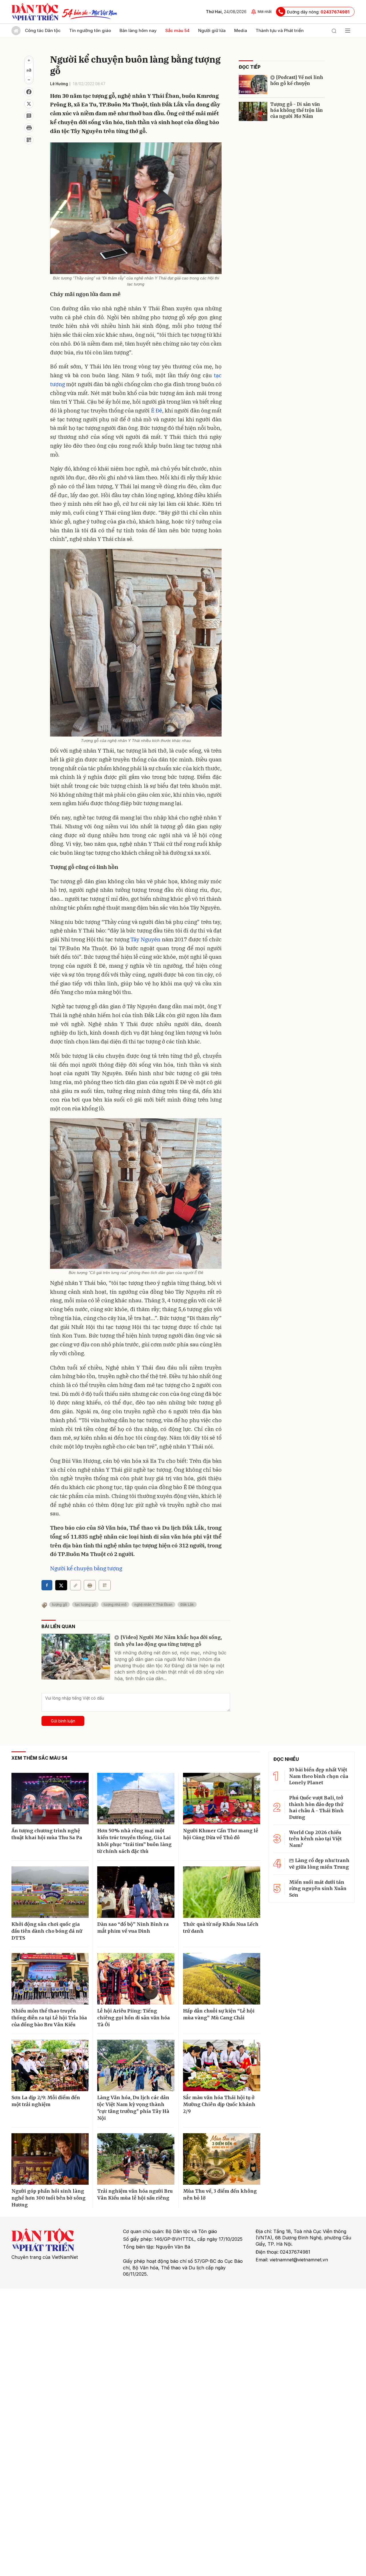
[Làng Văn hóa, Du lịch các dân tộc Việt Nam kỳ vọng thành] (136, 2065)
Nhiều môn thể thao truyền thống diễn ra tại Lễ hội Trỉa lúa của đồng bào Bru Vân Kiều (49, 2018)
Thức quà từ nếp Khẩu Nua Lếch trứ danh (221, 1928)
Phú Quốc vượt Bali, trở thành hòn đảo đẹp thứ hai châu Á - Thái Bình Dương (316, 1807)
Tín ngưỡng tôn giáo (90, 30)
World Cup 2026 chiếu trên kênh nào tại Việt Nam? (315, 1839)
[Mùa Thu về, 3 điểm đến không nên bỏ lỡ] (222, 2159)
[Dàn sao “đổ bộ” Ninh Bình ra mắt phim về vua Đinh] (136, 1892)
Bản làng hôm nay (138, 30)
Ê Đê (157, 410)
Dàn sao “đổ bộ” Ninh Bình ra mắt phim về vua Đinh (133, 1928)
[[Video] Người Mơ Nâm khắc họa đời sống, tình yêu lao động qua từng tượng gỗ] (76, 1657)
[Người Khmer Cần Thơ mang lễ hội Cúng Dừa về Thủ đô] (222, 1799)
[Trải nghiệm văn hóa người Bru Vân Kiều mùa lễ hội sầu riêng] (136, 2159)
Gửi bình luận (63, 1721)
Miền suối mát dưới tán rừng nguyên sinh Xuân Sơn (318, 1889)
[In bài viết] (29, 128)
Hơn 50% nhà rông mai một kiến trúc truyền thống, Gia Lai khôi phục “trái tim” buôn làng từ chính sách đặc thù (134, 1841)
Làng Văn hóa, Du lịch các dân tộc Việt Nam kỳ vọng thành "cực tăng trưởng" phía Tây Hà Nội (133, 2108)
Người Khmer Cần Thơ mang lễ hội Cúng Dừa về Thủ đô (221, 1834)
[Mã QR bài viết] (29, 140)
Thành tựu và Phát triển (280, 30)
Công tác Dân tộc (43, 30)
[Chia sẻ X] (61, 1585)
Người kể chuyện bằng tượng (86, 1568)
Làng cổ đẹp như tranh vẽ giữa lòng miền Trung (319, 1863)
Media (241, 30)
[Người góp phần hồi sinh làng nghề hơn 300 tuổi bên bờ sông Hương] (50, 2159)
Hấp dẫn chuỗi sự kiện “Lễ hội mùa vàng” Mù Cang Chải (219, 2014)
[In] (90, 1585)
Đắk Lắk (187, 1604)
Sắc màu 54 (177, 30)
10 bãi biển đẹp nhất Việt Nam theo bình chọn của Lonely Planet (319, 1776)
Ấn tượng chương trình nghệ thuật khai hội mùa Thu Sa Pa (47, 1834)
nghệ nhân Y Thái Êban (153, 1604)
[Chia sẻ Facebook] (29, 92)
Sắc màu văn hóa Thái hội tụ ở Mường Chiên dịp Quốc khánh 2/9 (219, 2104)
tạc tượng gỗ (85, 1604)
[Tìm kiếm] (334, 31)
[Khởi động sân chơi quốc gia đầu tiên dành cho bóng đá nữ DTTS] (50, 1892)
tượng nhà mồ (115, 1604)
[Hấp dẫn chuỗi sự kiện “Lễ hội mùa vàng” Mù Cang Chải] (222, 1979)
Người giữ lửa (212, 30)
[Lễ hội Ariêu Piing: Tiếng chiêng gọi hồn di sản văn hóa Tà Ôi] (136, 1979)
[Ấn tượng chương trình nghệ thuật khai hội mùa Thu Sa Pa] (50, 1799)
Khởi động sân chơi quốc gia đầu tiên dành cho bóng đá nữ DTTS (47, 1931)
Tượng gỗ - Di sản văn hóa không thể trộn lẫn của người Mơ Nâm (297, 110)
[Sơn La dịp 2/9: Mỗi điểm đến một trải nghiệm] (50, 2065)
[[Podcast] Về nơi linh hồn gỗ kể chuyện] (253, 85)
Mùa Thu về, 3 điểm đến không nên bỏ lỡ (220, 2194)
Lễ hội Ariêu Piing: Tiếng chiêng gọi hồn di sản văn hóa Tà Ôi (134, 2018)
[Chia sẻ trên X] (29, 104)
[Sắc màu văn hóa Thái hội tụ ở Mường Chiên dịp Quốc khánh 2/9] (222, 2065)
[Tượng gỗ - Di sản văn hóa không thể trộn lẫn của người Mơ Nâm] (253, 111)
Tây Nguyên (145, 939)
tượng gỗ (59, 1604)
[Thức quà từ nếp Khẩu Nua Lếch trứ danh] (222, 1892)
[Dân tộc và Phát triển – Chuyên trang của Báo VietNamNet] (35, 12)
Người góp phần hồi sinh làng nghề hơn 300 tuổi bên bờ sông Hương (48, 2198)
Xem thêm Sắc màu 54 (39, 1758)
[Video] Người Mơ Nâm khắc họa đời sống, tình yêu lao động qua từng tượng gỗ (168, 1641)
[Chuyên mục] (348, 31)
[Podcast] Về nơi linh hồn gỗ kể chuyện (297, 80)
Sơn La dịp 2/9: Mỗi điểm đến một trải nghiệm (46, 2101)
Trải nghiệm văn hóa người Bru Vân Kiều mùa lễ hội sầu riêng (135, 2194)
